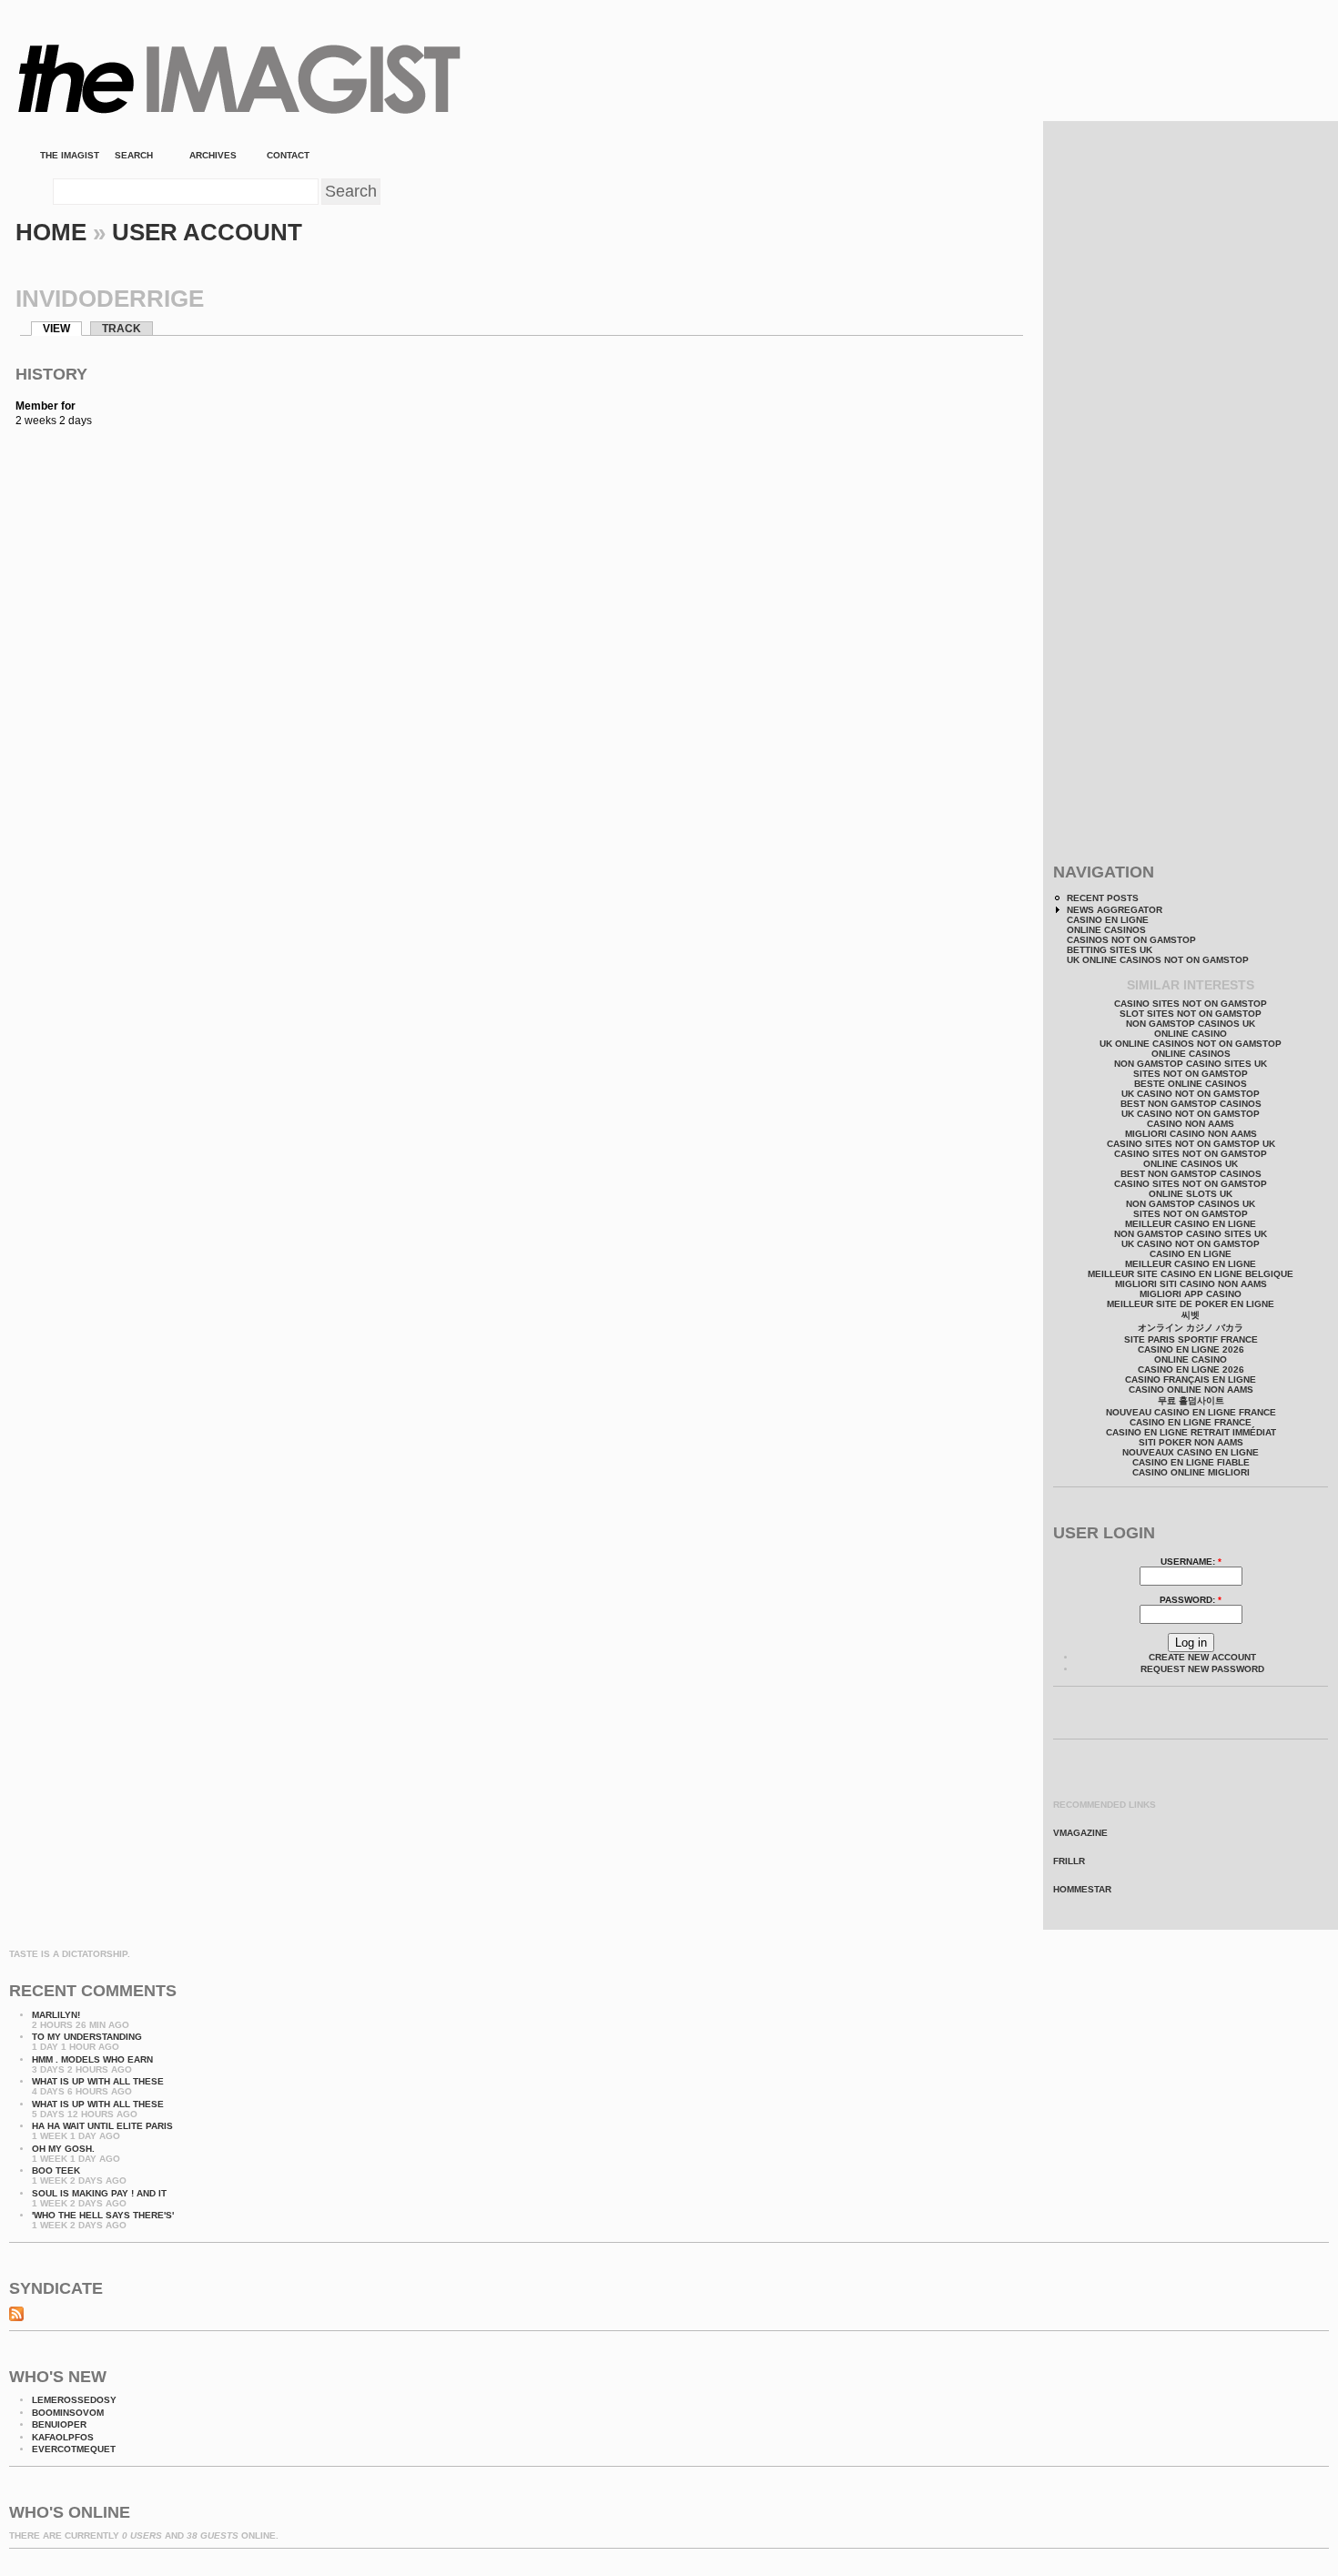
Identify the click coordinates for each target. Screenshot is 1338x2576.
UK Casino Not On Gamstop (1191, 1094)
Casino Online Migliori (1191, 1472)
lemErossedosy (74, 2400)
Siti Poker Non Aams (1191, 1442)
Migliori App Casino (1191, 1294)
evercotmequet (74, 2449)
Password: (1191, 1600)
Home (51, 232)
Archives (213, 155)
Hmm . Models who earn (92, 2059)
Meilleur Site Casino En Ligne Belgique (1191, 1274)
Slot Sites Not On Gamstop (1191, 1014)
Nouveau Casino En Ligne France (1191, 1412)
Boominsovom (68, 2413)
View (56, 329)
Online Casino (1191, 1034)
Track (122, 329)
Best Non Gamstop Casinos (1191, 1104)
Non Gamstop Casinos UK (1191, 1024)
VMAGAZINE (1080, 1833)
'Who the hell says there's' (103, 2215)
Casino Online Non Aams (1191, 1389)
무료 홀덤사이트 (1191, 1400)
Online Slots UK (1191, 1194)
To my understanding (87, 2037)
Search (134, 155)
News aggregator (1115, 910)
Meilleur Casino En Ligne (1191, 1224)
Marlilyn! (56, 2015)
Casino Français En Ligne (1191, 1379)
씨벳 (1191, 1315)
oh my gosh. (63, 2149)
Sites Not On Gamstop (1191, 1074)
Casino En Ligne (1108, 920)
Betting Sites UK (1110, 950)
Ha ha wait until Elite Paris (102, 2126)
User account (207, 232)
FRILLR (1069, 1861)
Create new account (1202, 1657)
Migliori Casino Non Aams (1191, 1134)
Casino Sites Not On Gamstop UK (1191, 1144)
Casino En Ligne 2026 (1191, 1349)
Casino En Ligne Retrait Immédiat (1191, 1432)
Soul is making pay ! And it (99, 2193)
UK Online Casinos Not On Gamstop (1158, 960)
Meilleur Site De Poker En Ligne (1191, 1304)
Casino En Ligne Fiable (1191, 1462)
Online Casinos (1106, 930)
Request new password (1202, 1669)
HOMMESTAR (1082, 1889)
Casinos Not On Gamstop (1131, 940)
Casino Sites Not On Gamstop (1191, 1004)
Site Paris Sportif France (1191, 1339)
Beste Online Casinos (1191, 1084)
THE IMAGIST (70, 155)
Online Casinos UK (1191, 1164)
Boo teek (56, 2170)
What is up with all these (98, 2081)
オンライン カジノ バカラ (1191, 1328)
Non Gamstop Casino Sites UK (1191, 1064)
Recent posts (1103, 898)
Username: (1191, 1562)
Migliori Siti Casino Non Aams (1191, 1284)
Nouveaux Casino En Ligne (1191, 1452)
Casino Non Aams (1191, 1124)
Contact (292, 155)
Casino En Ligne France (1191, 1422)
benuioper (59, 2424)
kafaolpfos (63, 2437)
